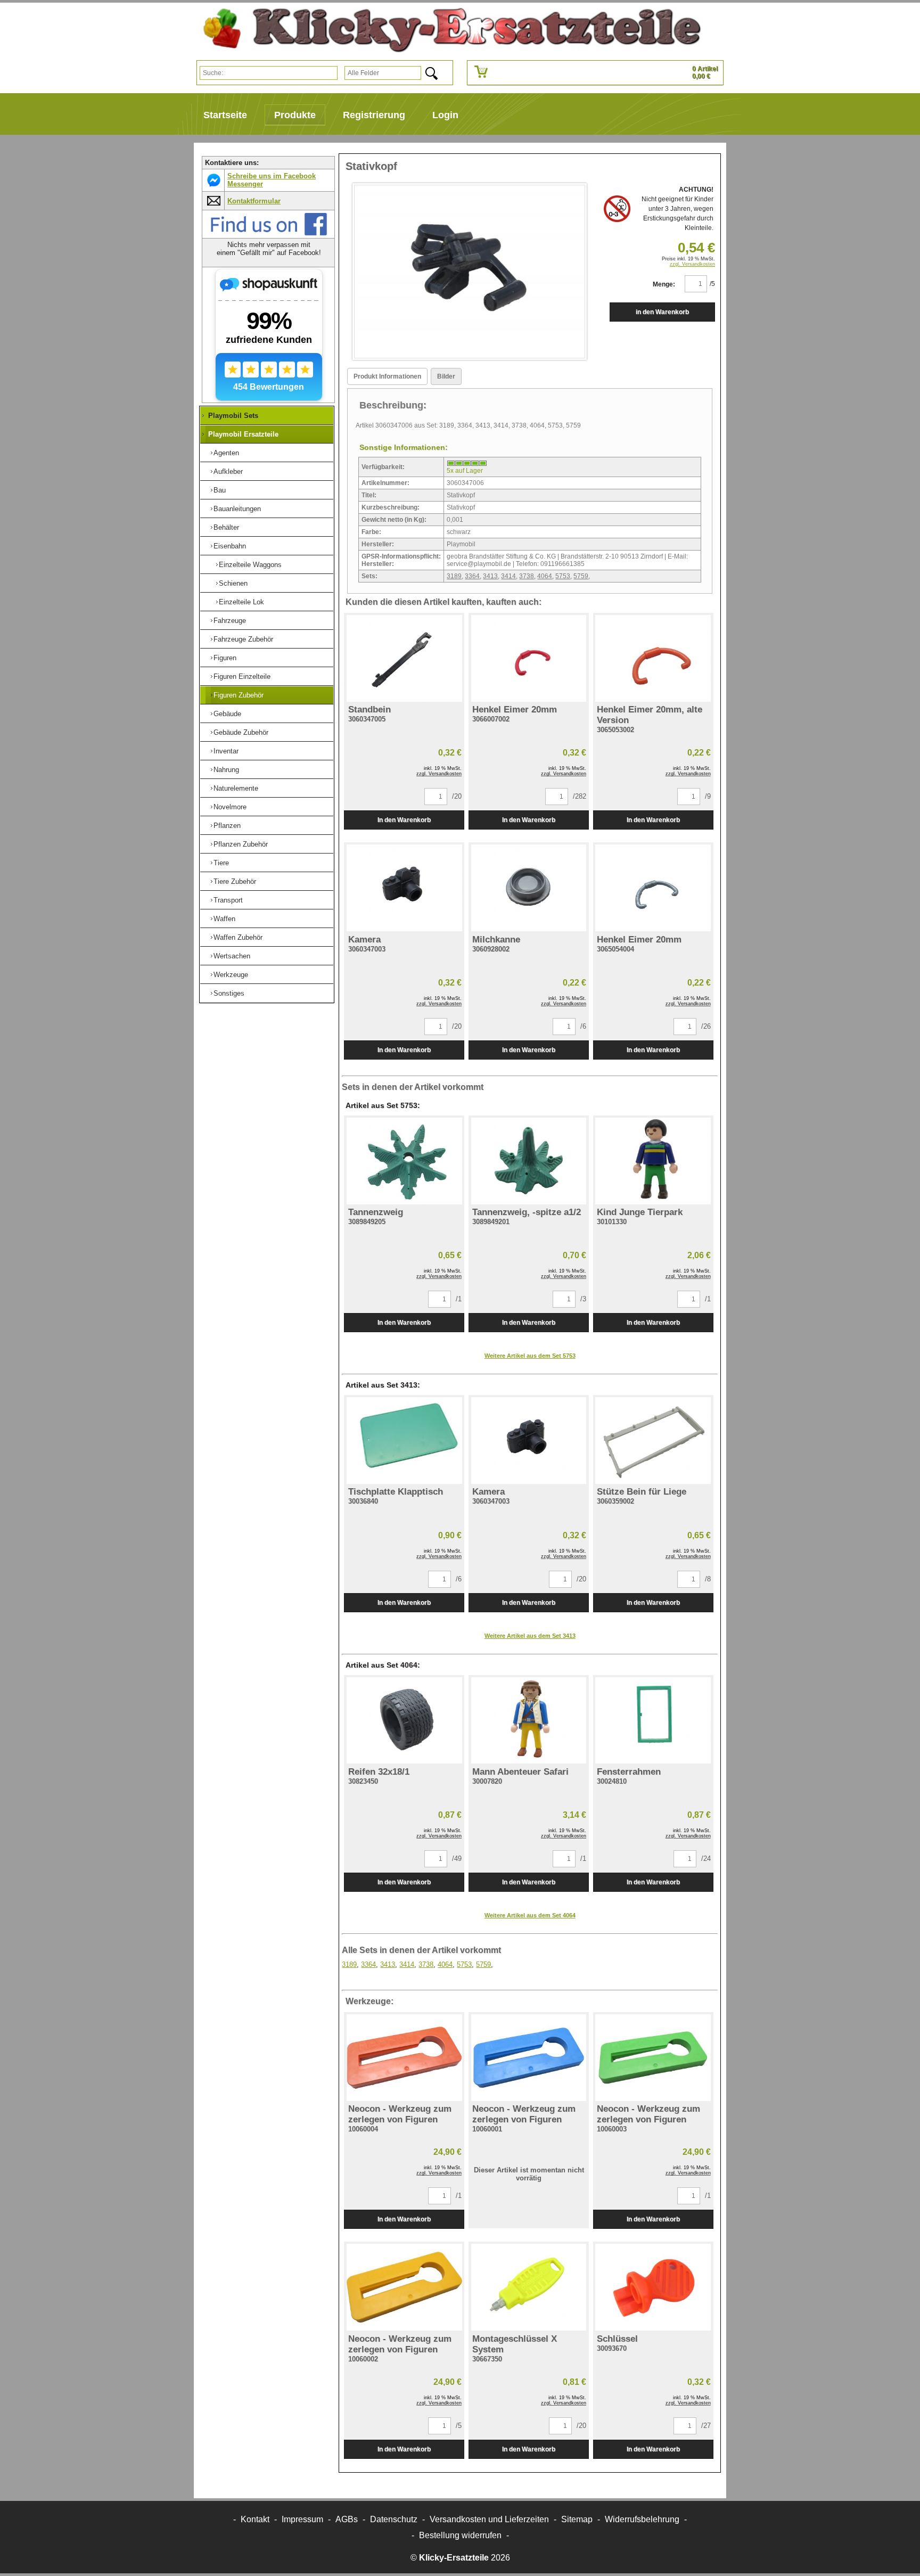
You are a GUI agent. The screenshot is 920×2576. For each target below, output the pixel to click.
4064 (545, 576)
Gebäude (227, 714)
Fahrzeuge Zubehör (243, 639)
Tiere (221, 863)
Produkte (295, 115)
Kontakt (255, 2519)
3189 (454, 576)
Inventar (226, 751)
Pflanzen (227, 826)
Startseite (225, 115)
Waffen (224, 919)
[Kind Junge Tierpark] (653, 1161)
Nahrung (226, 770)
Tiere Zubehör (235, 881)
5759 (581, 576)
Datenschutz (394, 2519)
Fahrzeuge (230, 621)
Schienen (233, 583)
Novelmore (230, 807)
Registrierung (374, 115)
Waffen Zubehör (238, 937)
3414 (508, 576)
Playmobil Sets (233, 416)
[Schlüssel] (653, 2287)
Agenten (226, 453)
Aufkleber (228, 471)
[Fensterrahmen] (653, 1721)
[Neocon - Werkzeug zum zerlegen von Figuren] (404, 2058)
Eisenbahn (230, 546)
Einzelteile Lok (241, 602)
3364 (472, 576)
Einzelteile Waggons (250, 565)
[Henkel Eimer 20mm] (529, 658)
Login (445, 115)
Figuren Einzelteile (242, 676)
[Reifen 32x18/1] (404, 1721)
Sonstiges (229, 993)
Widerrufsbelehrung (642, 2519)
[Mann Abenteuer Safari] (529, 1721)
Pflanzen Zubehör (241, 844)
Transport (228, 900)
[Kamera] (404, 888)
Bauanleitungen (237, 509)
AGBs (347, 2519)
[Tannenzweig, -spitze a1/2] (529, 1161)
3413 (490, 576)
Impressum (302, 2519)
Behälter (226, 527)
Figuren (225, 658)
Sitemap (577, 2519)
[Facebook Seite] (269, 233)
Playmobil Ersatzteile (243, 434)
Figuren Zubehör (239, 695)
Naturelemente (236, 788)
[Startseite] (448, 30)
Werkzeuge (231, 975)
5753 (563, 576)
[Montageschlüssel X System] (529, 2287)
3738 (527, 576)
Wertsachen (232, 956)
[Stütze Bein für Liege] (653, 1441)
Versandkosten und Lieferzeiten (489, 2519)
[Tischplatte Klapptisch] (404, 1441)
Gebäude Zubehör (241, 732)
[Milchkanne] (529, 888)
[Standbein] (404, 658)
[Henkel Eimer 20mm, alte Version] (653, 658)
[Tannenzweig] (404, 1161)
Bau (220, 490)
